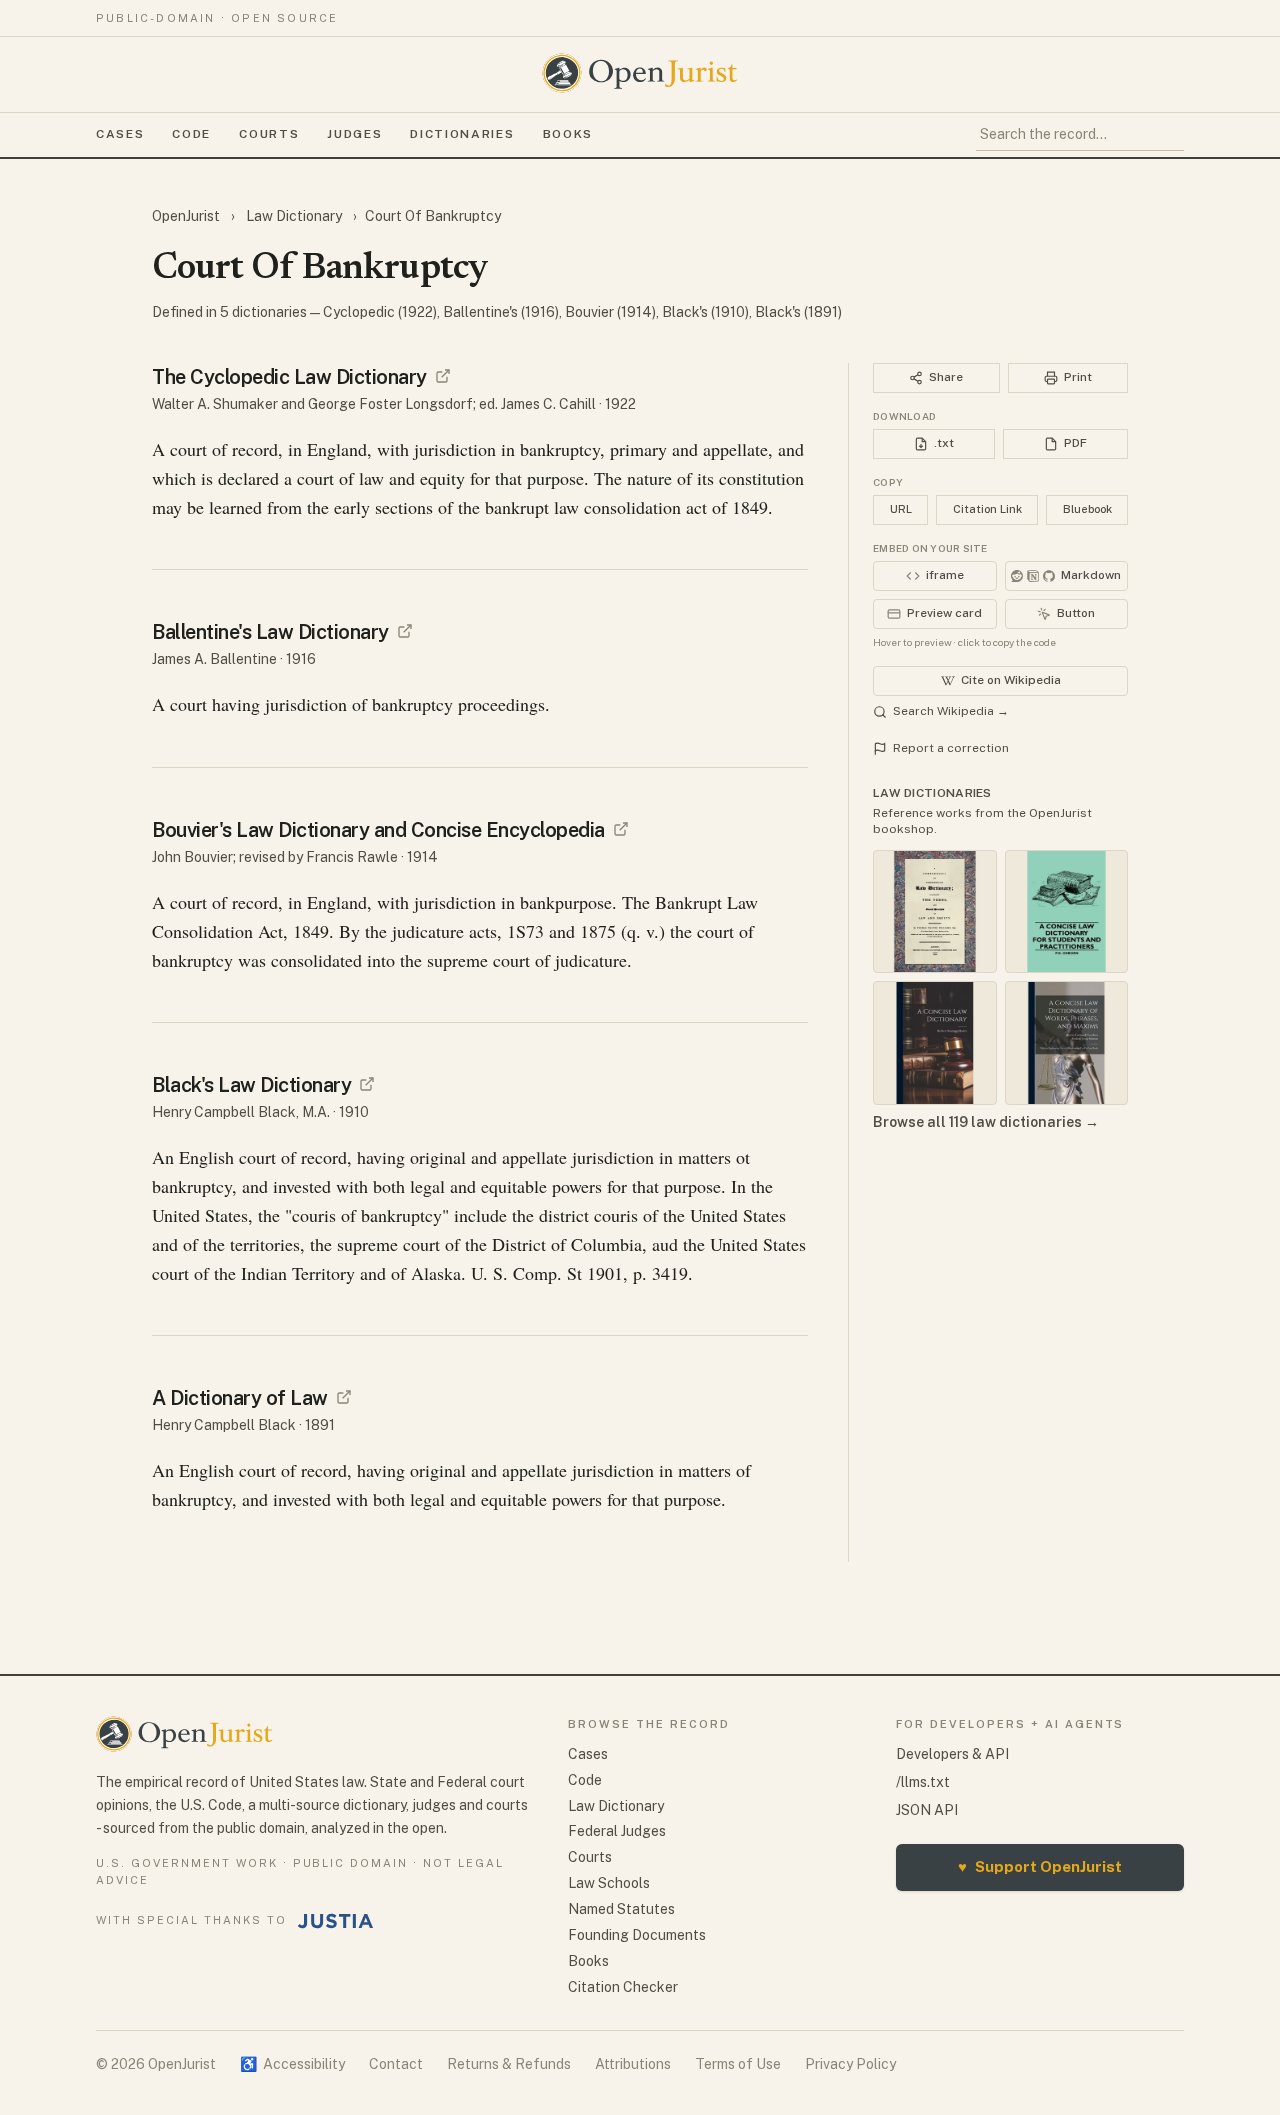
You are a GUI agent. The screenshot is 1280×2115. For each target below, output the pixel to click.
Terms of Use (738, 2064)
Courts (269, 134)
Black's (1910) (705, 312)
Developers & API (952, 1754)
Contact (396, 2064)
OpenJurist (187, 216)
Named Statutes (621, 1909)
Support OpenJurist (1040, 1866)
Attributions (633, 2064)
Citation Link (987, 509)
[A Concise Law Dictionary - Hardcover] (935, 1043)
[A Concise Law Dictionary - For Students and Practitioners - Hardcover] (1067, 912)
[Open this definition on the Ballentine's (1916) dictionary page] (405, 631)
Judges (354, 134)
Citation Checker (623, 1987)
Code (191, 134)
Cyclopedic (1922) (380, 312)
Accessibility (292, 2064)
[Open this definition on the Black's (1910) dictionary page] (367, 1084)
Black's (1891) (798, 312)
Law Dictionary (294, 216)
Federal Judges (617, 1831)
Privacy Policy (850, 2064)
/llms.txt (923, 1782)
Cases (120, 134)
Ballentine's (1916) (501, 312)
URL (901, 509)
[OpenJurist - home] (640, 73)
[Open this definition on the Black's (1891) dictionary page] (344, 1397)
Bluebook (1087, 509)
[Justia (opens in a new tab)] (336, 1921)
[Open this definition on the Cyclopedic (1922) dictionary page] (443, 376)
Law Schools (609, 1883)
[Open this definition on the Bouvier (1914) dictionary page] (621, 829)
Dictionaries (462, 134)
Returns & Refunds (509, 2064)
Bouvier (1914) (610, 312)
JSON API (927, 1810)
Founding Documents (637, 1935)
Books (568, 134)
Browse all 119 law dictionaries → (986, 1122)
